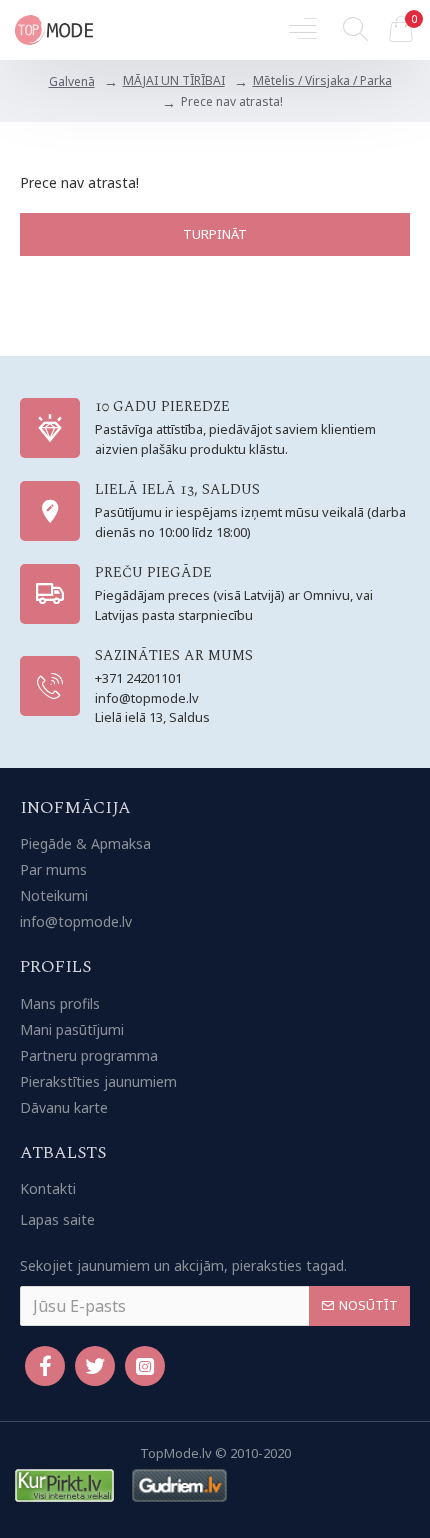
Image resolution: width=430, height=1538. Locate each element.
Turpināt (215, 234)
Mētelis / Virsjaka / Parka (322, 80)
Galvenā (72, 81)
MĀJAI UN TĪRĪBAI (174, 80)
